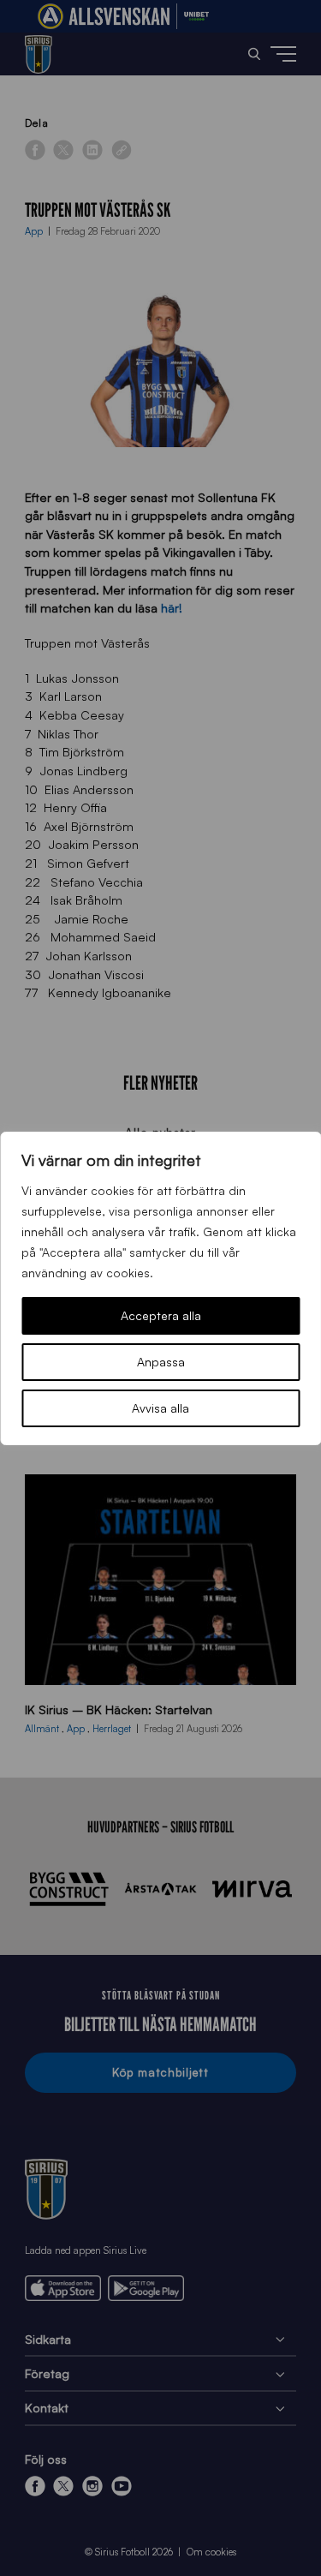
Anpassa (161, 1362)
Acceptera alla (161, 1315)
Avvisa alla (160, 1408)
